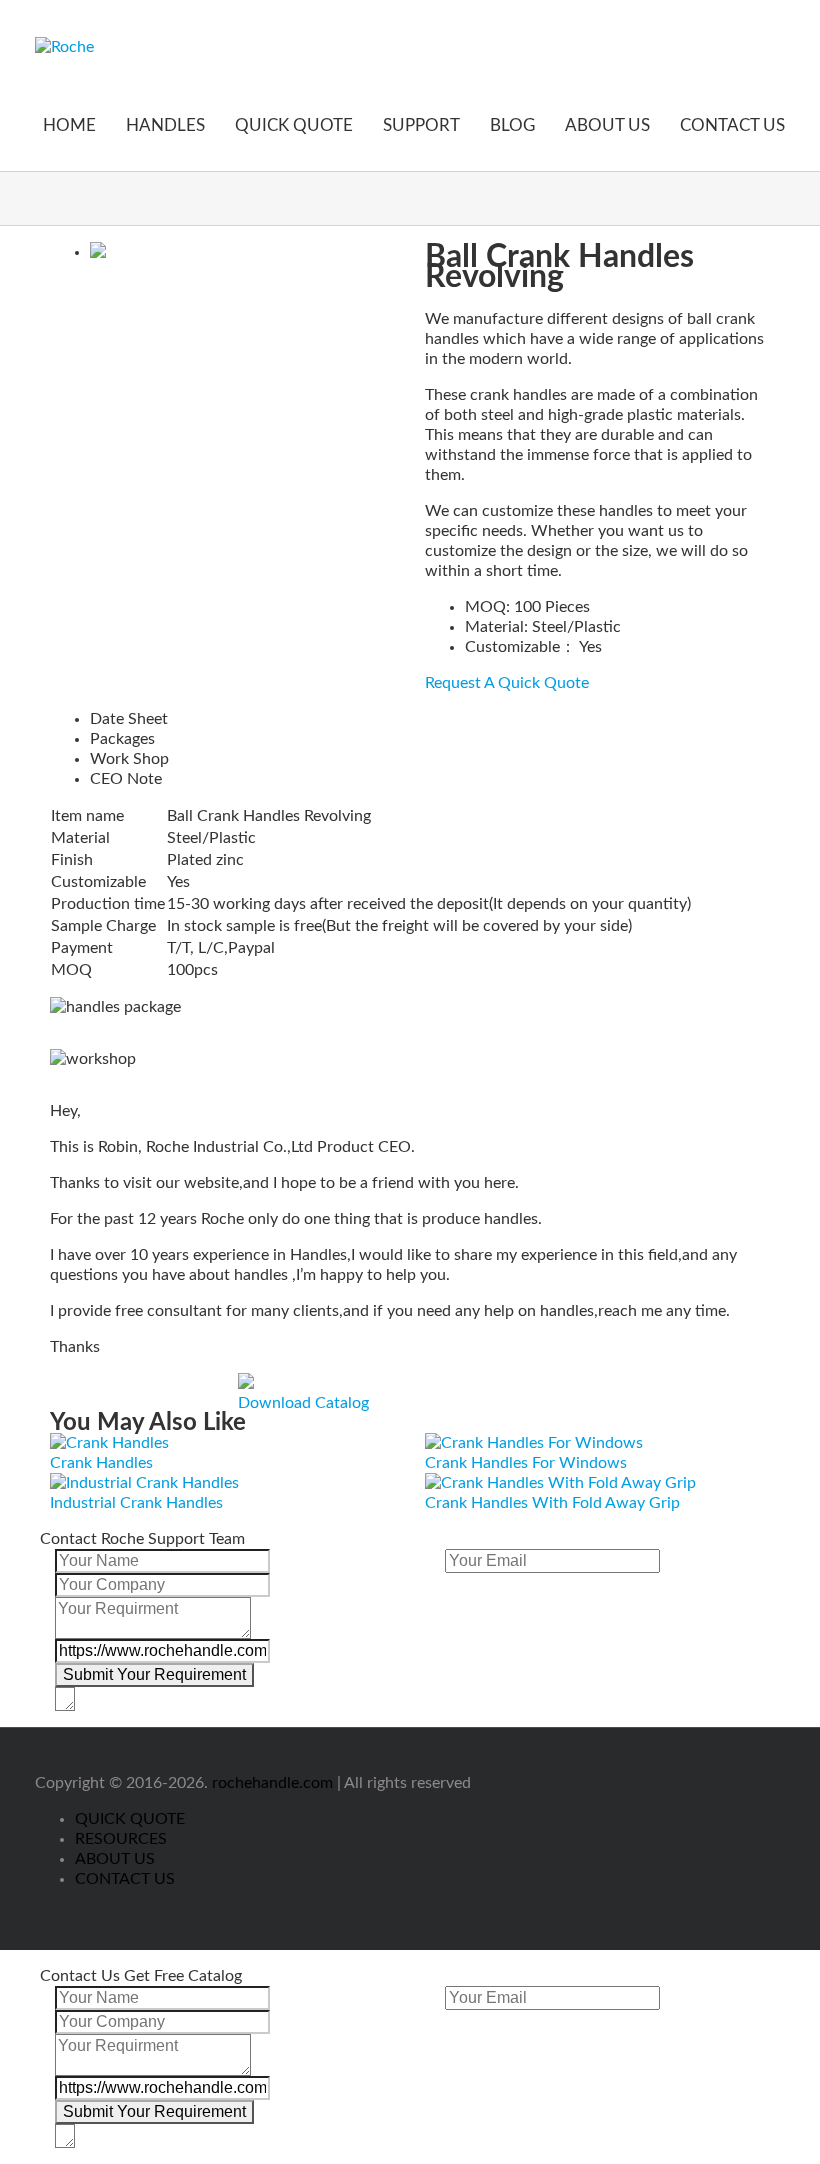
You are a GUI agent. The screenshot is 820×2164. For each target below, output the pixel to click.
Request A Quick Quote (507, 683)
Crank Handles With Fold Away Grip (552, 1503)
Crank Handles (101, 1463)
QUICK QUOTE (294, 125)
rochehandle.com (272, 1783)
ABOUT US (607, 125)
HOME (69, 125)
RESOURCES (121, 1839)
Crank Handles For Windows (526, 1463)
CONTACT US (732, 125)
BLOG (512, 125)
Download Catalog (303, 1403)
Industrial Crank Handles (136, 1503)
